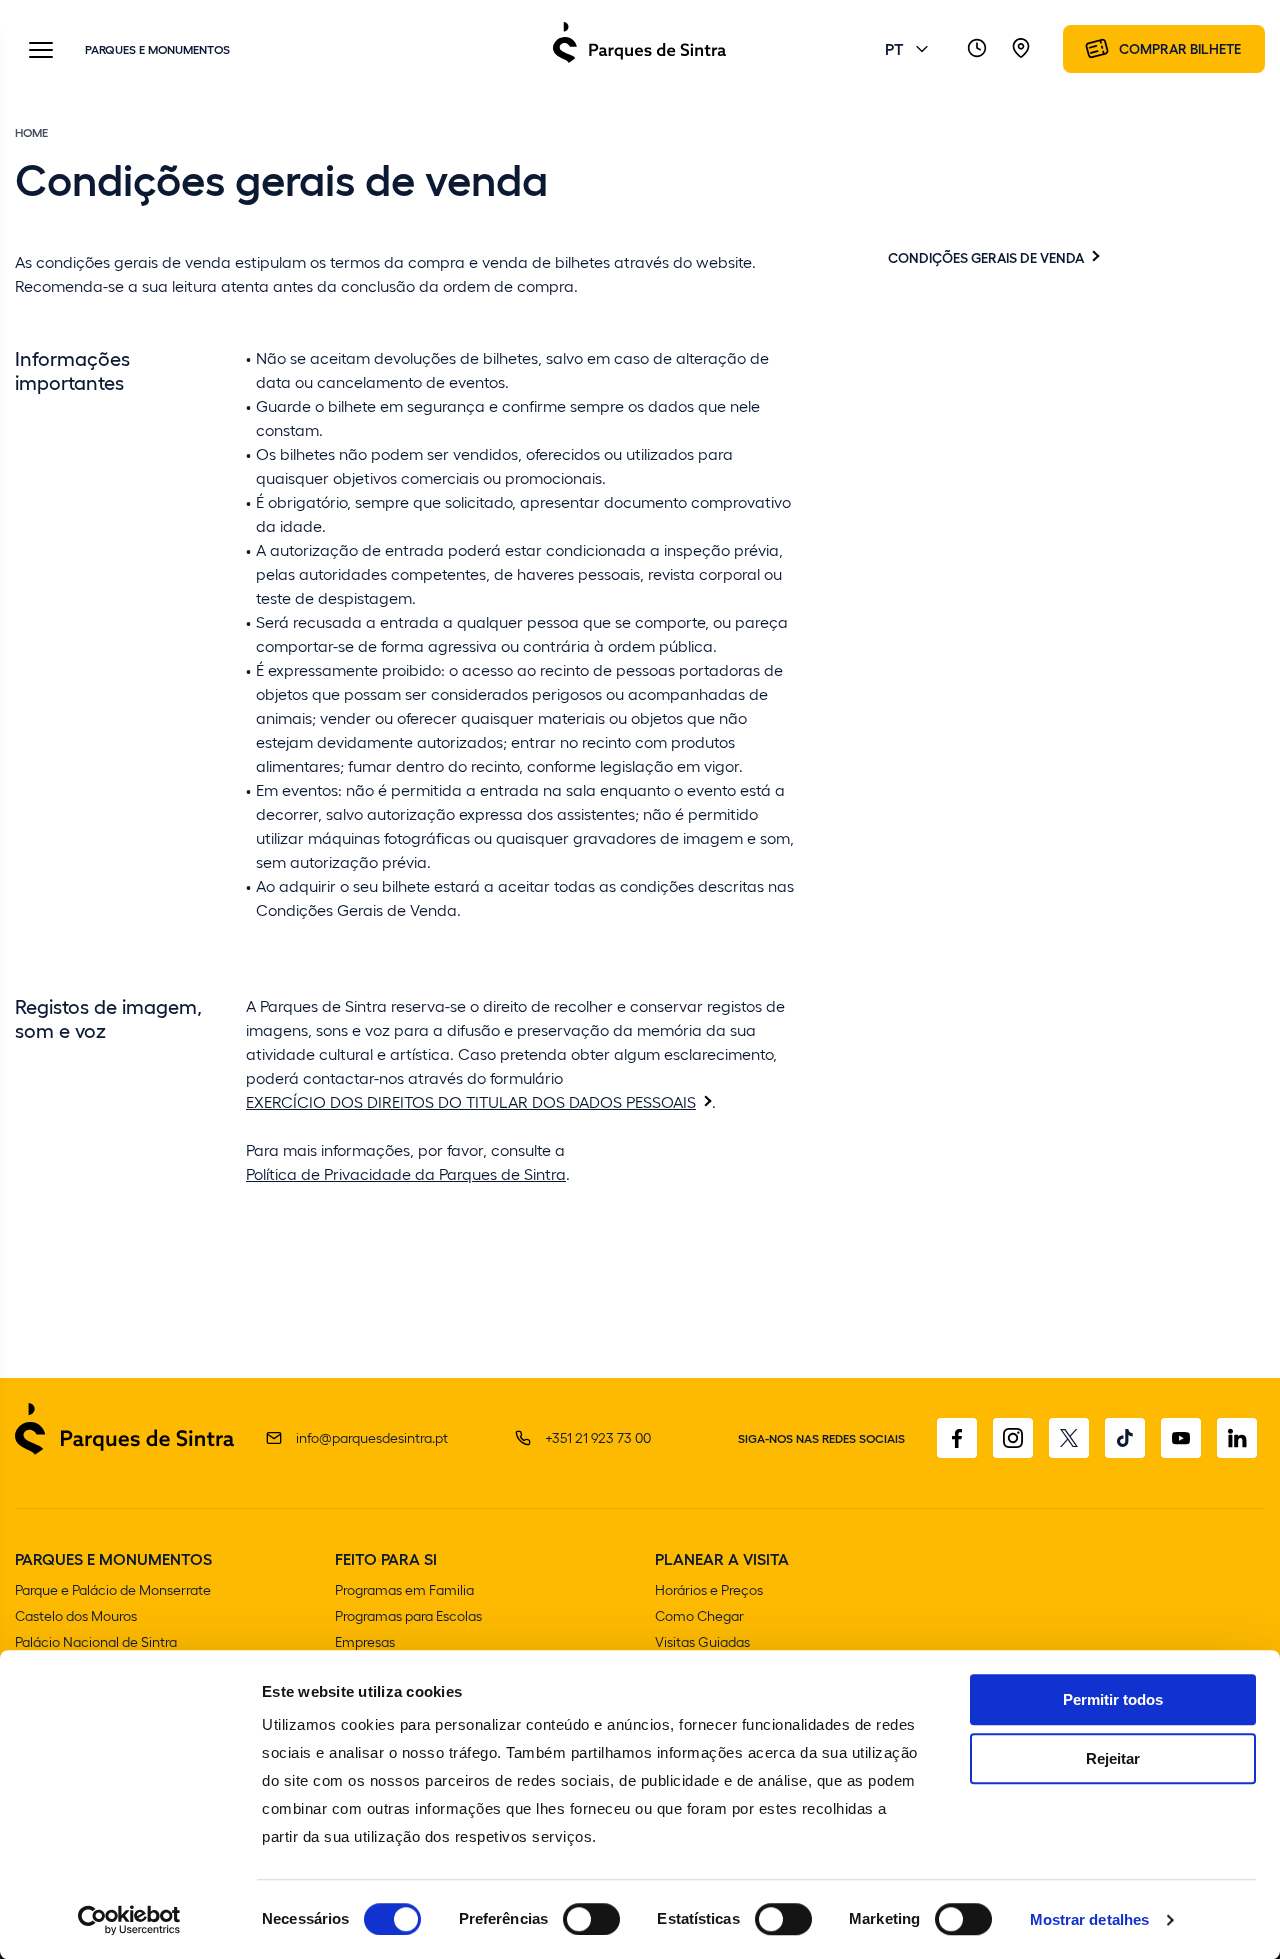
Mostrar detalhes (1090, 1919)
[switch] (591, 1919)
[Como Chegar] (1021, 49)
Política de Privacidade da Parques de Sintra (406, 1173)
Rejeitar (1113, 1758)
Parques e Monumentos (157, 49)
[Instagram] (1013, 1438)
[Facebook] (957, 1438)
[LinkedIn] (1237, 1438)
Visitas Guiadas (702, 1641)
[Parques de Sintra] (639, 61)
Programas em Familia (404, 1589)
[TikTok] (1125, 1438)
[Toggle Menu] (41, 51)
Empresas (365, 1641)
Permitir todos (1113, 1699)
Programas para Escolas (408, 1615)
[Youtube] (1181, 1438)
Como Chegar (699, 1615)
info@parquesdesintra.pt (372, 1437)
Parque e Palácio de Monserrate (113, 1589)
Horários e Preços (709, 1589)
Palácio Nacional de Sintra (96, 1641)
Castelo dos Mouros (76, 1615)
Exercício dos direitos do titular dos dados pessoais (471, 1101)
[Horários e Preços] (977, 49)
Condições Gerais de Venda (986, 257)
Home (31, 132)
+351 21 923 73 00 (598, 1437)
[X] (1069, 1438)
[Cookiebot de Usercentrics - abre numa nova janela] (129, 1920)
